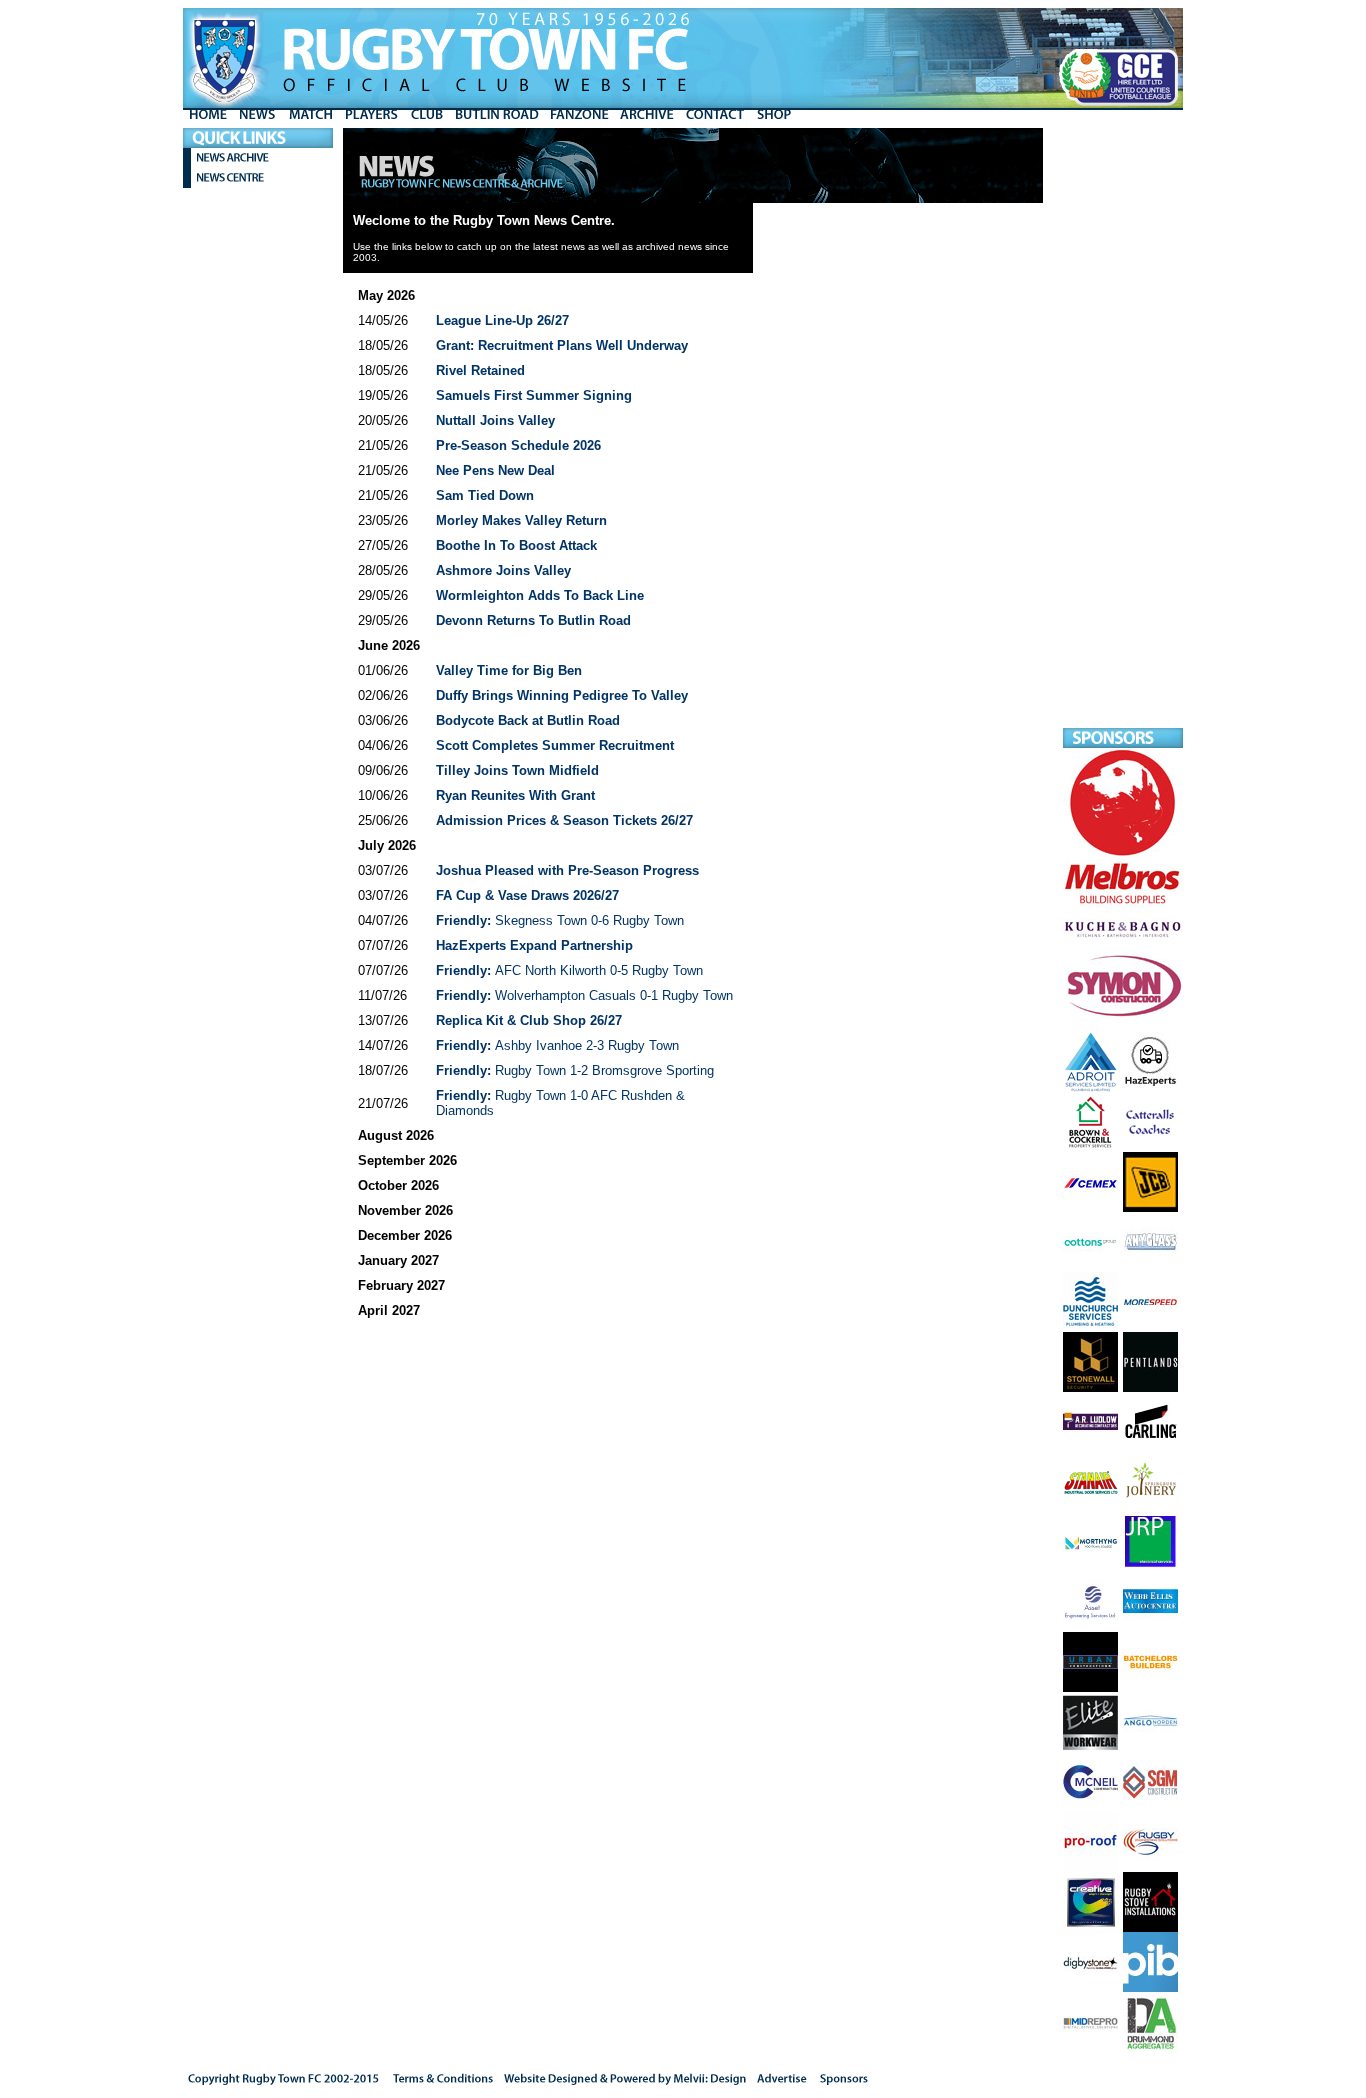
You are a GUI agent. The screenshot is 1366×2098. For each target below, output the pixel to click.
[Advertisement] (1123, 428)
